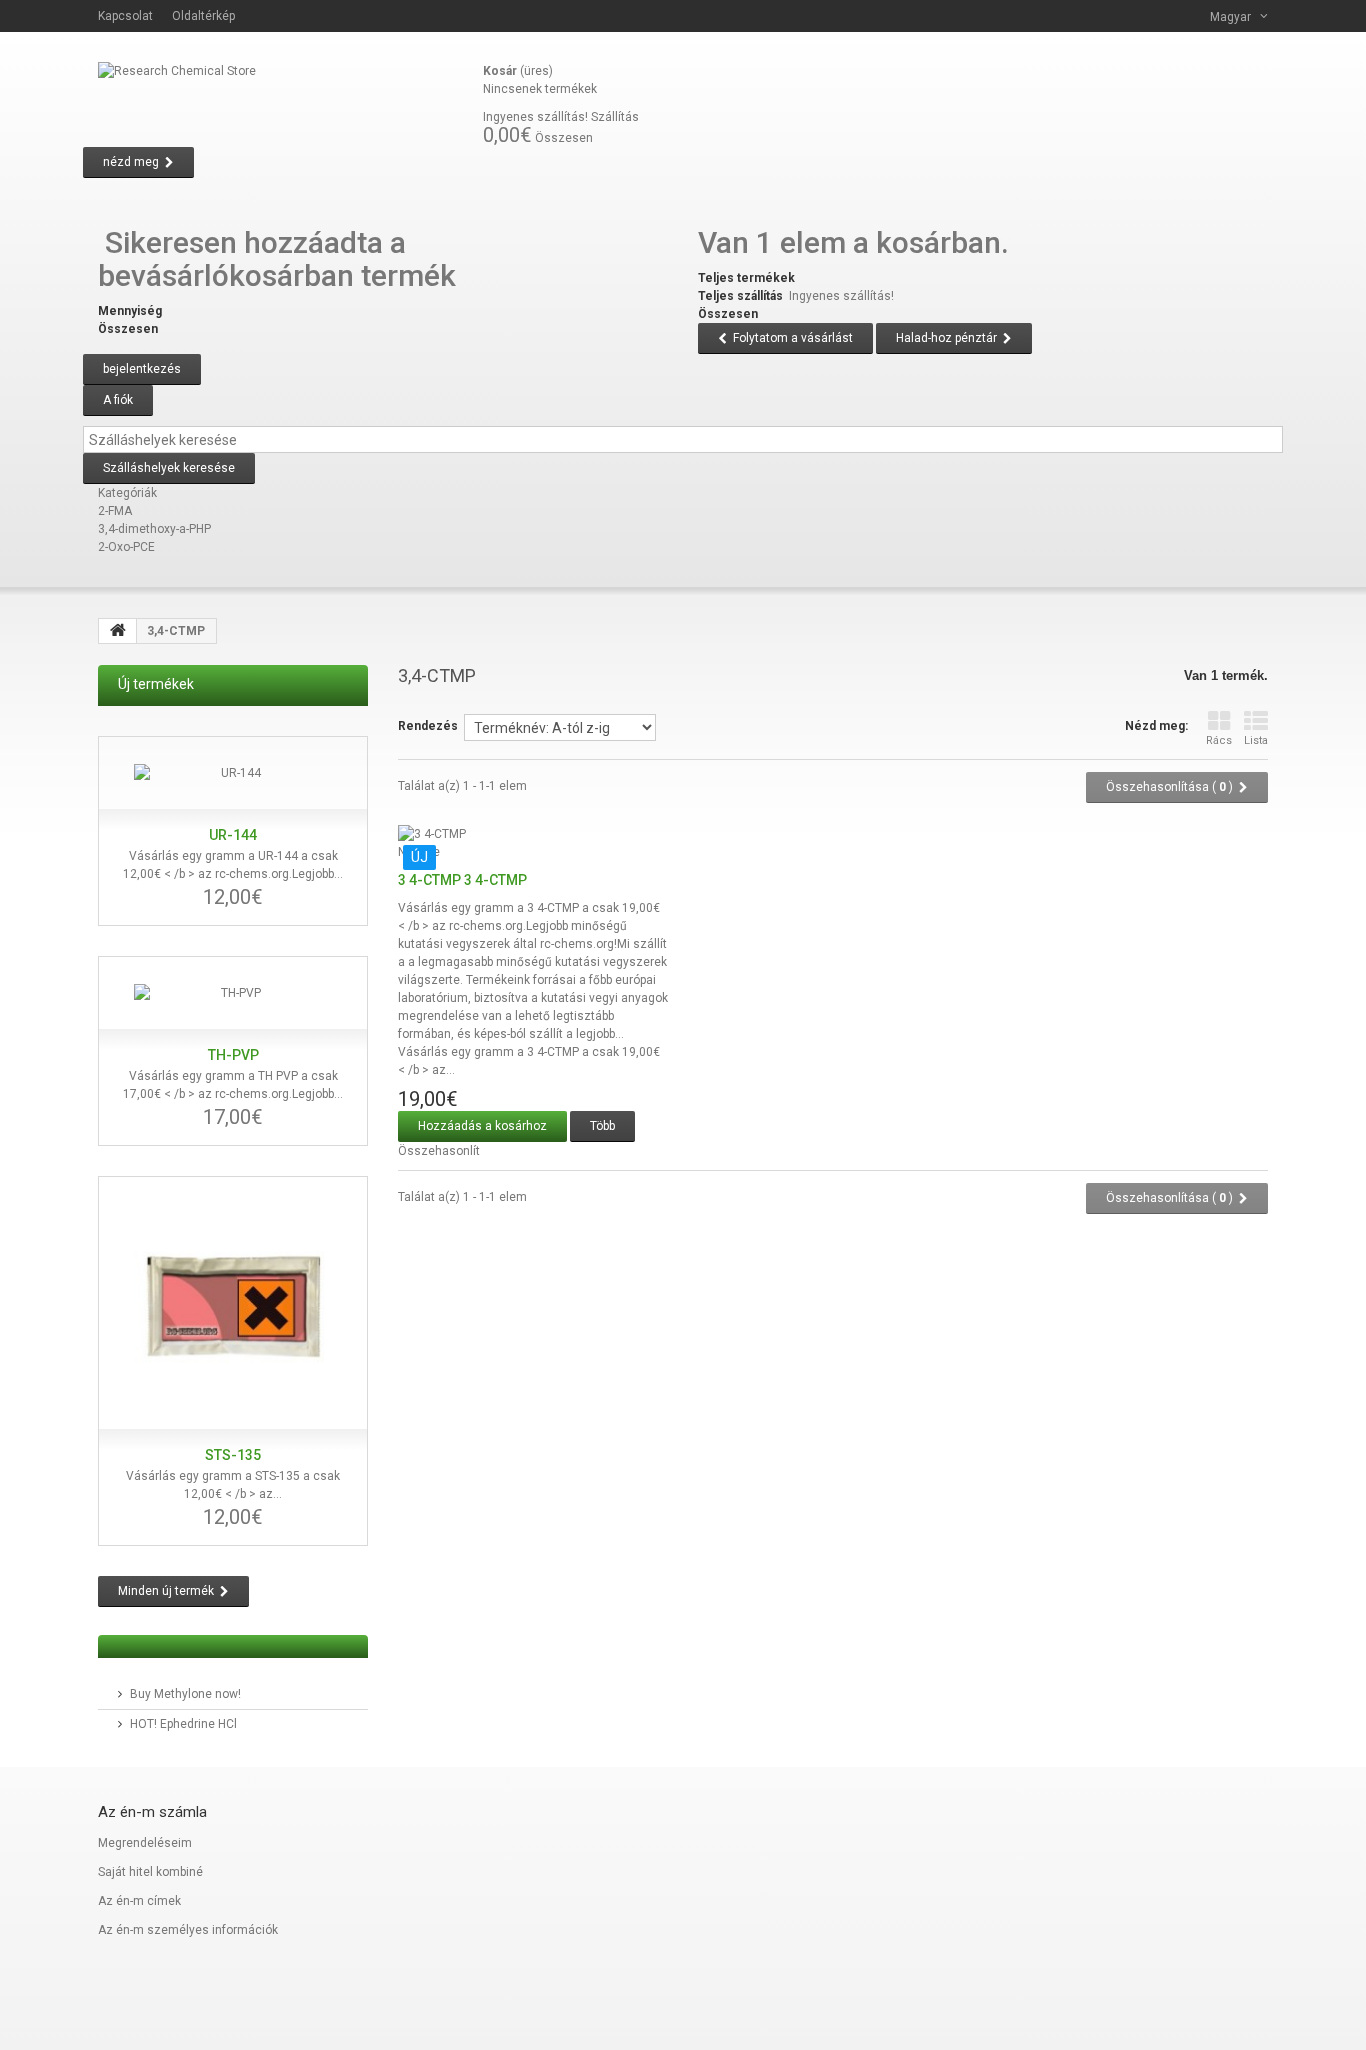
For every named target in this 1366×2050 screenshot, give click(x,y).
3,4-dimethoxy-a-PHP (154, 529)
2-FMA (115, 511)
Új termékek (156, 684)
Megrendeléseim (145, 1843)
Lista (1256, 740)
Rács (1219, 740)
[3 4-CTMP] (533, 834)
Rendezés (428, 726)
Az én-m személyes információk (188, 1930)
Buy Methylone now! (185, 1694)
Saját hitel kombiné (150, 1872)
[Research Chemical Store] (283, 100)
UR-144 (233, 835)
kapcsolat (125, 16)
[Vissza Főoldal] (118, 631)
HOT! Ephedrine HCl (183, 1724)
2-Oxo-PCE (126, 547)
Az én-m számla (152, 1812)
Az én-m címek (139, 1901)
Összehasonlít (439, 1151)
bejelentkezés (142, 369)
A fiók (118, 400)
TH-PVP (233, 1055)
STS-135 (233, 1455)
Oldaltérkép (203, 16)
